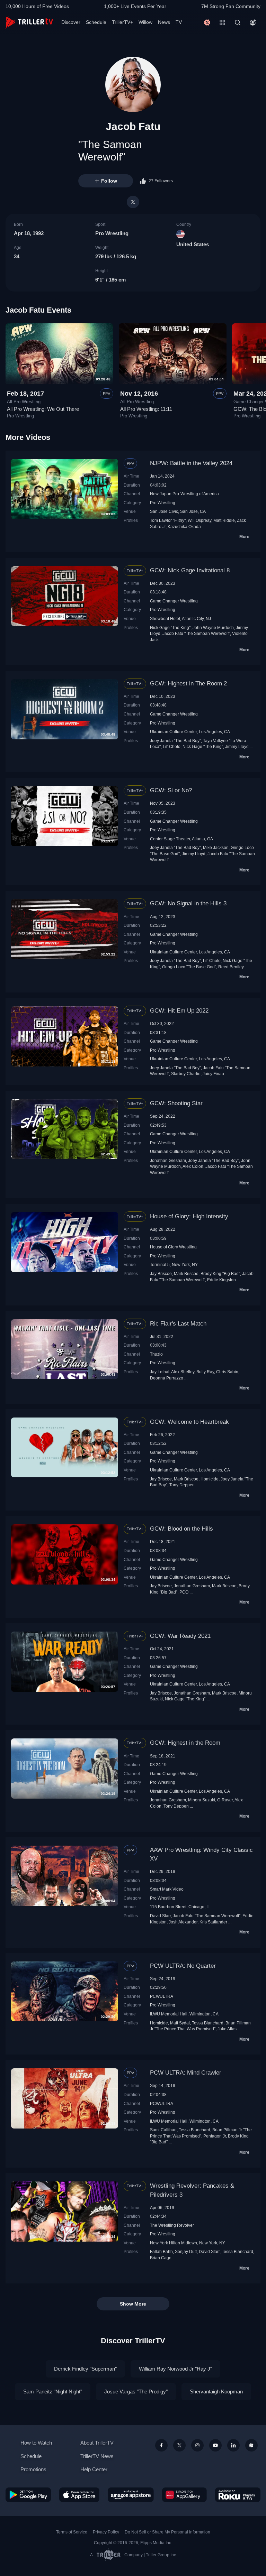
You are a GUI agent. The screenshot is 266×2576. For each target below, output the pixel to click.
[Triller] (251, 2445)
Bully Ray (205, 1372)
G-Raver (225, 1800)
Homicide (210, 1479)
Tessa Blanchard (208, 2023)
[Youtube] (215, 2445)
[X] (133, 202)
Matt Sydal (180, 2023)
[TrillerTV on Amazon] (131, 2495)
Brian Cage (161, 2258)
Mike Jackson (216, 847)
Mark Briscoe (186, 1273)
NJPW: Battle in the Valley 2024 (191, 463)
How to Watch (36, 2443)
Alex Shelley (183, 1372)
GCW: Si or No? (171, 790)
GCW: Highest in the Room (185, 1743)
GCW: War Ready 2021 (180, 1636)
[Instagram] (197, 2445)
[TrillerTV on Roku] (238, 2495)
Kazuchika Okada (184, 527)
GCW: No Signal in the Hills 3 (188, 903)
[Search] (238, 22)
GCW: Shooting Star (176, 1103)
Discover (71, 22)
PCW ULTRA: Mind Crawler (186, 2073)
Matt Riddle (224, 520)
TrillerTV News (97, 2456)
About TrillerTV (97, 2443)
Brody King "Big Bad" (220, 1273)
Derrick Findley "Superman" (85, 2369)
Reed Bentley (231, 967)
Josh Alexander (183, 1922)
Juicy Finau (213, 1074)
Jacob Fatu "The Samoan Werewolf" (196, 633)
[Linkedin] (233, 2445)
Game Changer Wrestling (174, 601)
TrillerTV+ (122, 22)
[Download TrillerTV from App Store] (79, 2495)
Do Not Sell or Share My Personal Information (167, 2532)
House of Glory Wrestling (173, 1247)
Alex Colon (193, 1166)
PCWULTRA (162, 1996)
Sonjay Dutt (186, 2251)
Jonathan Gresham (168, 1160)
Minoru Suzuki (202, 1800)
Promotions (33, 2469)
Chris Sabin (227, 1372)
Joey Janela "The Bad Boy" (175, 741)
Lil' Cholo (172, 746)
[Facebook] (161, 2445)
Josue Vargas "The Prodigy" (136, 2392)
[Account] (253, 22)
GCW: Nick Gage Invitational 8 (190, 570)
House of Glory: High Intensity (189, 1216)
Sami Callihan (163, 2130)
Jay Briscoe (161, 1273)
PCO (184, 1592)
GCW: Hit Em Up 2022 (179, 1011)
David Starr (160, 1916)
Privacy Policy (106, 2532)
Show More (133, 2304)
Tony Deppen (182, 1485)
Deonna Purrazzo (167, 1378)
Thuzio (156, 1354)
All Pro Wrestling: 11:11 (146, 409)
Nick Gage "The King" (170, 627)
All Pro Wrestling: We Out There (43, 409)
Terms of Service (72, 2532)
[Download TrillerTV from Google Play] (28, 2495)
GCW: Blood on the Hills (181, 1529)
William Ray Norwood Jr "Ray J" (175, 2369)
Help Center (94, 2469)
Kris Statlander (213, 1922)
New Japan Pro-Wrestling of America (184, 494)
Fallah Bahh (161, 2251)
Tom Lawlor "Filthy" (168, 520)
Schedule (96, 22)
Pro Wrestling (112, 233)
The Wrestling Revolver (172, 2225)
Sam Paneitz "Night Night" (53, 2392)
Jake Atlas (227, 2029)
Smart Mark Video (167, 1889)
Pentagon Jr (215, 2136)
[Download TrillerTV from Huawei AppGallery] (184, 2495)
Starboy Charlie (186, 1074)
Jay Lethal (160, 1372)
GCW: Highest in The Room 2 (188, 684)
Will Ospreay (199, 520)
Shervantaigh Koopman (216, 2392)
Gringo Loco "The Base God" (189, 967)
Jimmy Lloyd (237, 746)
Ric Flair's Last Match (178, 1324)
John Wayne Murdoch (213, 627)
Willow (145, 22)
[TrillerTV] (29, 22)
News (164, 22)
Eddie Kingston (221, 1280)
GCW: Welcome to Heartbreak (189, 1422)
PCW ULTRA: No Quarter (183, 1966)
